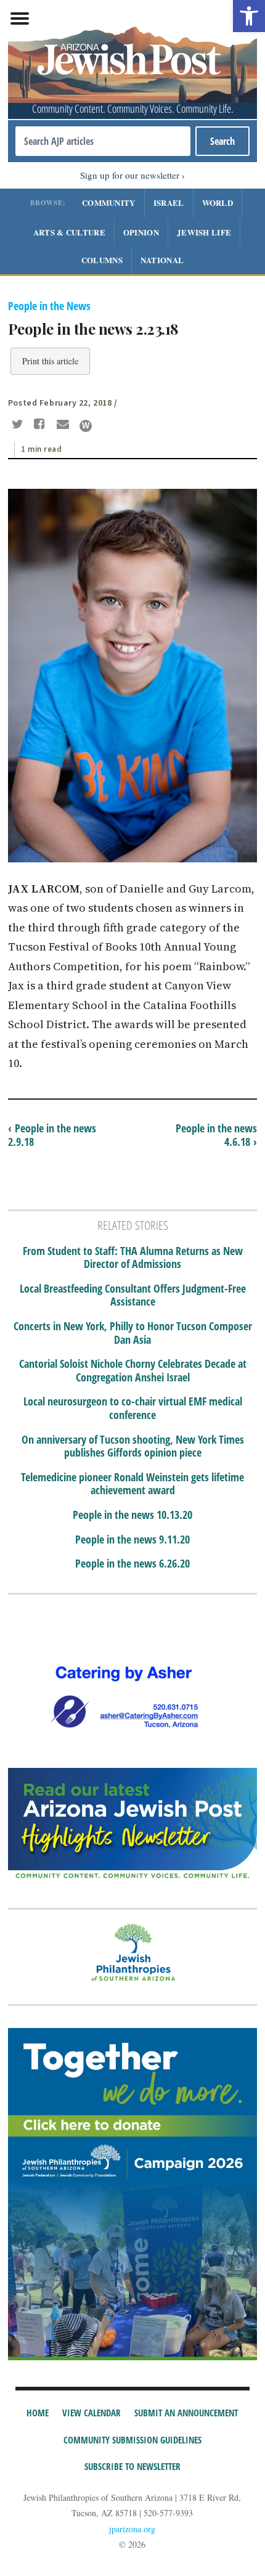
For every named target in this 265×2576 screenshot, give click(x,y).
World (218, 202)
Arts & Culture (69, 232)
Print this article (50, 361)
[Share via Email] (64, 425)
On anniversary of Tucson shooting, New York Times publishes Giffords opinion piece (133, 1446)
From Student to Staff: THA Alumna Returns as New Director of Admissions (133, 1258)
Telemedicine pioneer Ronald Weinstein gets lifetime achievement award (132, 1484)
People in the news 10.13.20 (132, 1515)
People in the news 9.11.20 (132, 1540)
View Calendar (92, 2413)
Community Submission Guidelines (132, 2440)
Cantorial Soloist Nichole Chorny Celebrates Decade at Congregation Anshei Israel (133, 1371)
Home (38, 2413)
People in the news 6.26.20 (132, 1564)
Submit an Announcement (186, 2413)
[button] (249, 16)
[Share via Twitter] (19, 425)
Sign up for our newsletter (130, 175)
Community (109, 202)
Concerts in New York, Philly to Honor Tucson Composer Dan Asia (133, 1333)
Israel (169, 202)
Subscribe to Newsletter (132, 2466)
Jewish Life (204, 232)
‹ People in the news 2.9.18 (52, 1135)
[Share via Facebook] (42, 425)
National (162, 260)
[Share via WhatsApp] (86, 426)
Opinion (141, 232)
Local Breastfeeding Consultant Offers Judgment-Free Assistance (133, 1295)
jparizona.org (132, 2529)
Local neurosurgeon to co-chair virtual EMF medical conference (133, 1408)
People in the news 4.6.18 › (216, 1135)
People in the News (49, 306)
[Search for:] (103, 141)
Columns (102, 260)
